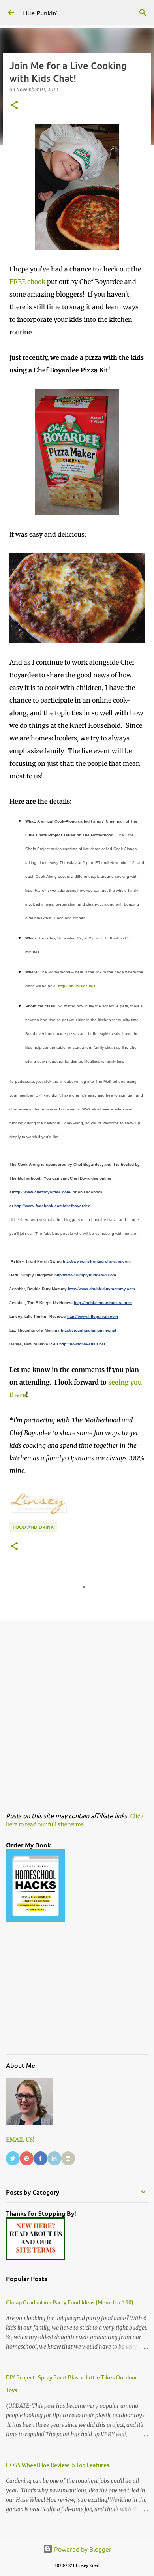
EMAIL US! (20, 2140)
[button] (14, 106)
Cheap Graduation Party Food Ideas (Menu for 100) (70, 2302)
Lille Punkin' (40, 13)
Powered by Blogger (82, 2549)
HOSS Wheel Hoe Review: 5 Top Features (57, 2465)
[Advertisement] (77, 1710)
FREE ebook (27, 282)
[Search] (143, 13)
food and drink (33, 1527)
